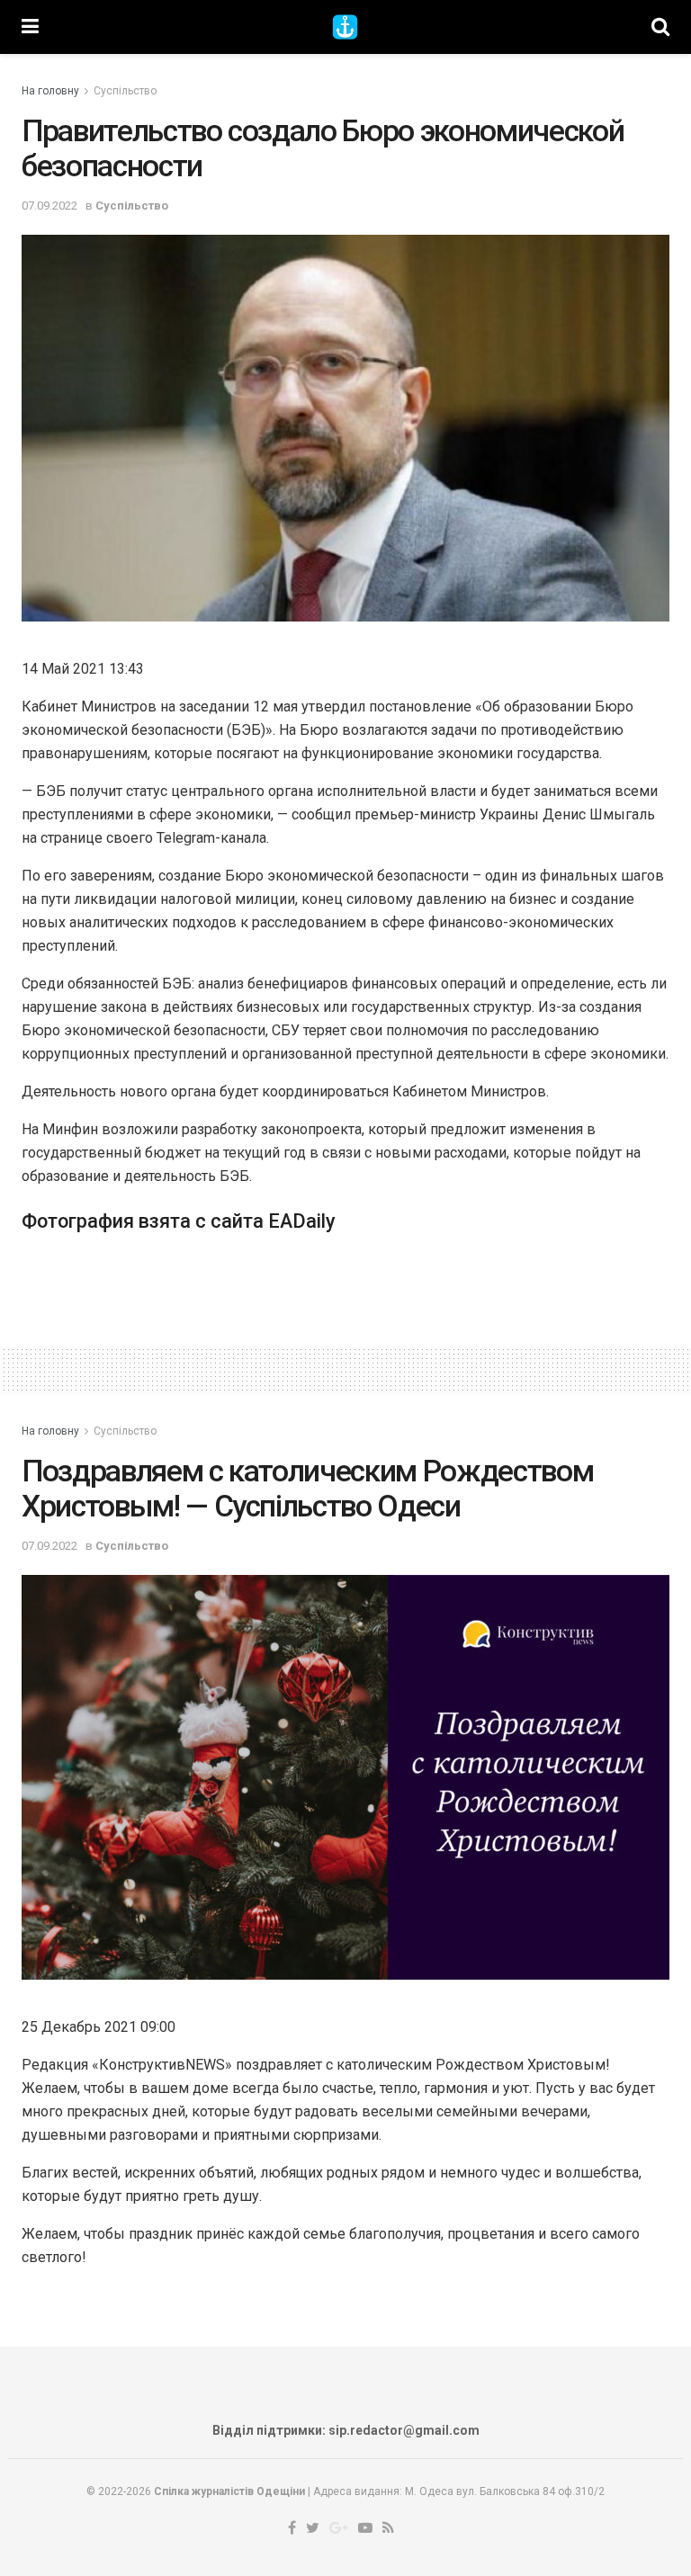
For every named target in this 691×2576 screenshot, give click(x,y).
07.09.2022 (49, 206)
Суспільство (125, 91)
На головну (50, 91)
